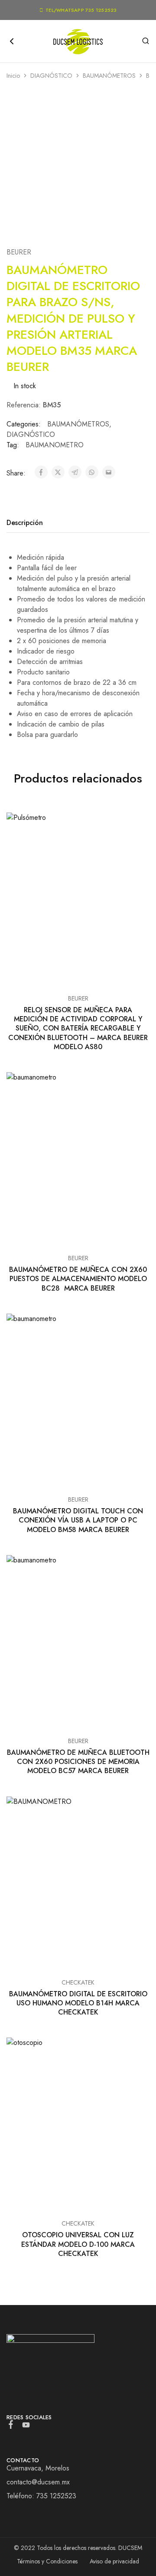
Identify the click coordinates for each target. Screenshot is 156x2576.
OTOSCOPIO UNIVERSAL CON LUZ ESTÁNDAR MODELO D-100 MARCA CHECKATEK (78, 2244)
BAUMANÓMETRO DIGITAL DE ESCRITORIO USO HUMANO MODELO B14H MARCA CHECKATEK (78, 2003)
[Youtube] (26, 2427)
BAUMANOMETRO (55, 445)
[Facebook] (11, 2426)
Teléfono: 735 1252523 (41, 2496)
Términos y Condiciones (47, 2561)
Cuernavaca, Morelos (38, 2468)
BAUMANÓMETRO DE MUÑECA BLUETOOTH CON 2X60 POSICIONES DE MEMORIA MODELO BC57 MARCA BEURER (78, 1762)
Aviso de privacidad (114, 2561)
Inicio (13, 76)
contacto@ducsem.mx (38, 2482)
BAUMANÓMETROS (109, 76)
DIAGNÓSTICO (51, 76)
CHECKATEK (78, 1982)
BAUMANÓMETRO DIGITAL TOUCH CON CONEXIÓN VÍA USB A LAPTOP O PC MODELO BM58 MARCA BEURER (78, 1520)
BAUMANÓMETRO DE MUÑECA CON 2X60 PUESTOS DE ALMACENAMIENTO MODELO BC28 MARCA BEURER (78, 1279)
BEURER (19, 252)
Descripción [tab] (25, 523)
